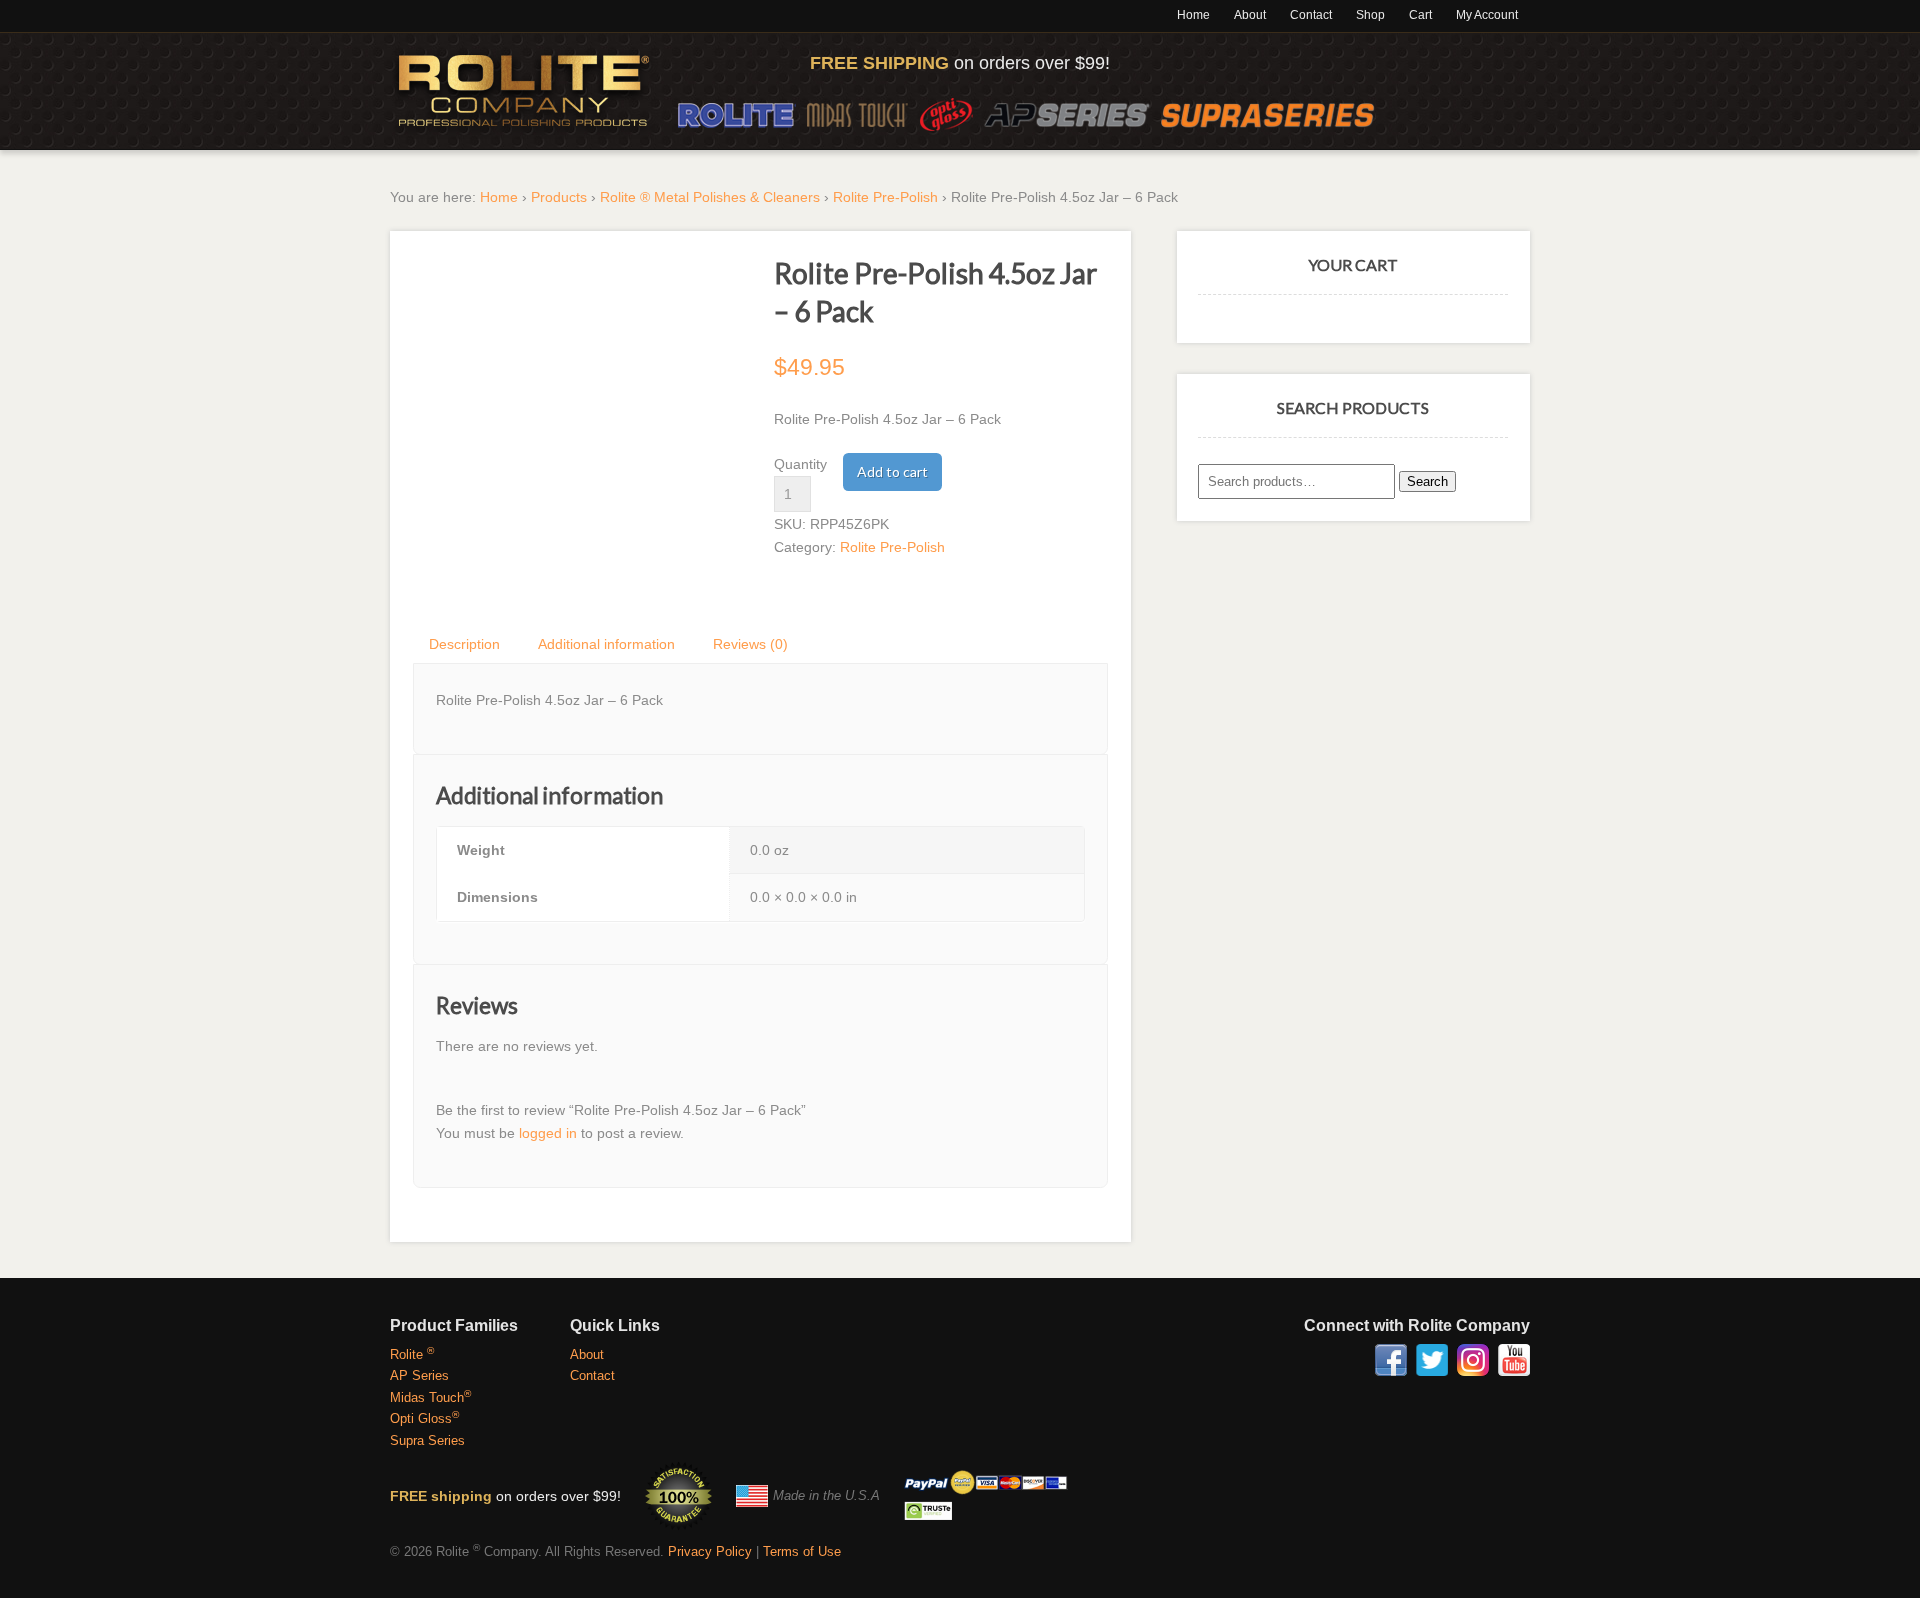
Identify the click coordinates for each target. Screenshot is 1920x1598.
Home (1193, 15)
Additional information (606, 644)
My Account (1487, 15)
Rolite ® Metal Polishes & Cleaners (710, 197)
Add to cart (892, 471)
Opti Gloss (946, 114)
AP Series (1066, 114)
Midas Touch (857, 114)
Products (559, 197)
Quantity (800, 464)
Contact (1311, 15)
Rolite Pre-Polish (885, 197)
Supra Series (427, 1440)
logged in (548, 1133)
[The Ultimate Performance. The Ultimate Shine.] (524, 91)
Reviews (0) (750, 644)
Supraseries (1268, 114)
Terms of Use (802, 1551)
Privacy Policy (710, 1551)
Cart (1420, 15)
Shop (1370, 15)
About (1250, 15)
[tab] (465, 644)
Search (1427, 481)
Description (464, 644)
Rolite (737, 114)
